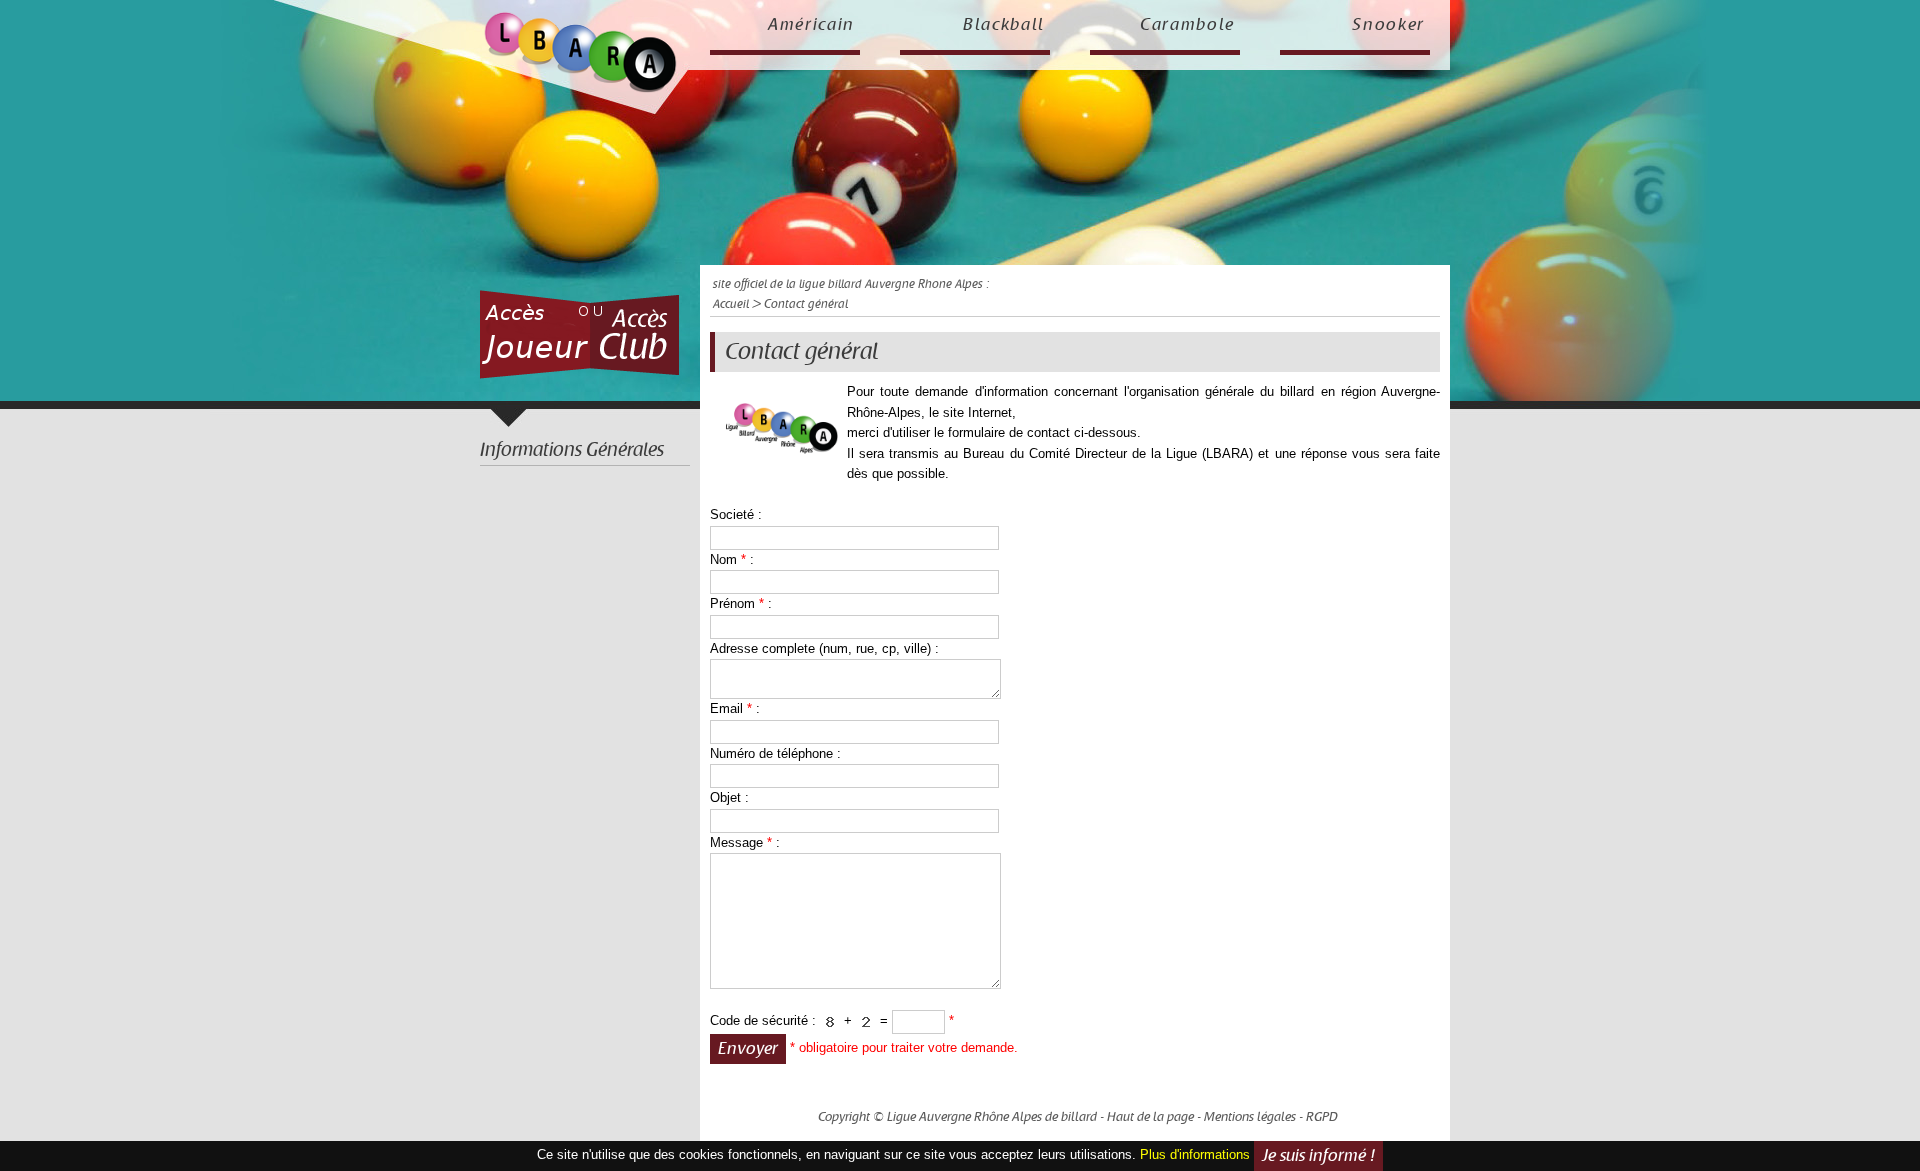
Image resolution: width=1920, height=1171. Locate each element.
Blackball (1004, 25)
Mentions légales (1250, 1117)
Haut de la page (1150, 1117)
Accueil (731, 304)
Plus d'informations (1195, 1154)
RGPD (1322, 1117)
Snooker (1388, 25)
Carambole (1187, 25)
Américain (811, 25)
